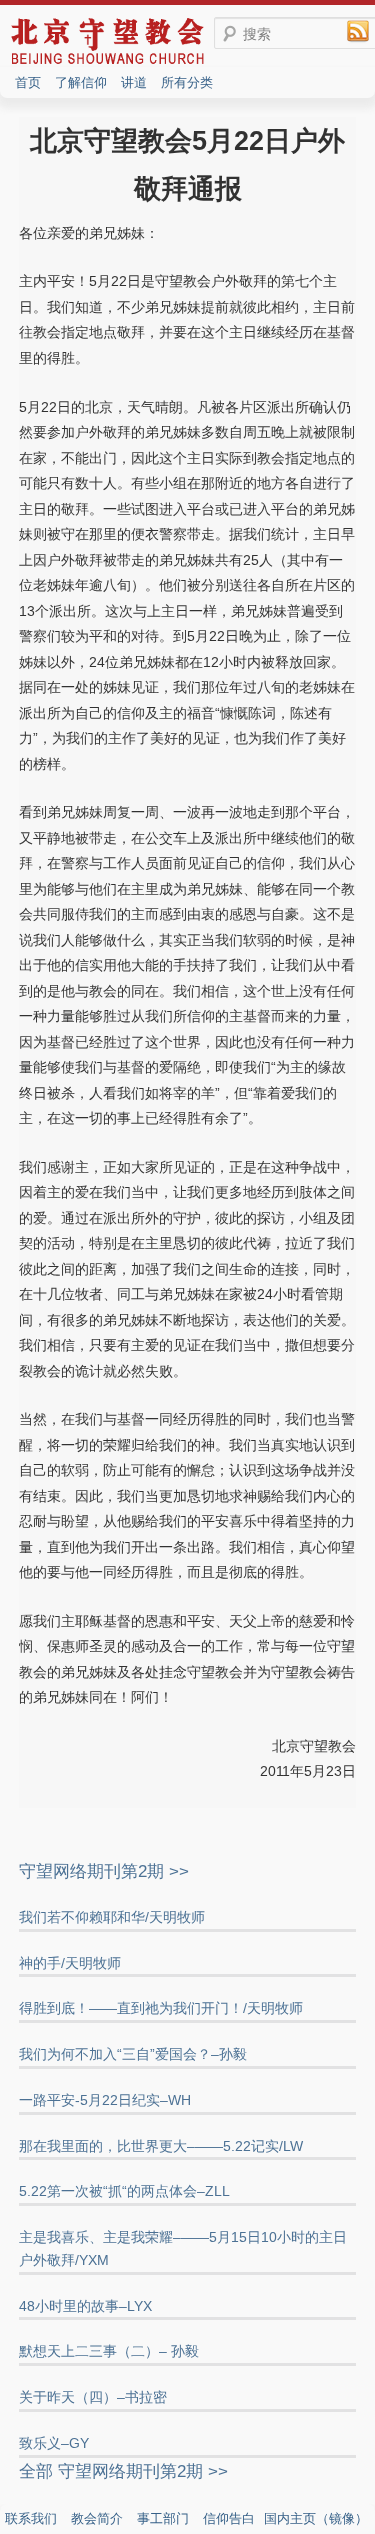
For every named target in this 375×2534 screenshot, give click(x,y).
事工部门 (163, 2518)
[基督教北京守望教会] (107, 62)
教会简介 (97, 2518)
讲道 (134, 82)
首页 (28, 82)
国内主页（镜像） (316, 2518)
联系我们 (31, 2518)
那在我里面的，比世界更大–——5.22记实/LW (161, 2146)
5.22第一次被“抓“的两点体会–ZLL (124, 2191)
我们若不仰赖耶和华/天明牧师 (112, 1917)
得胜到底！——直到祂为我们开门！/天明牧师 (161, 2008)
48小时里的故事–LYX (85, 2306)
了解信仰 (81, 82)
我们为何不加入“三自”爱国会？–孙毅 (133, 2054)
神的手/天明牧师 (70, 1963)
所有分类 (187, 82)
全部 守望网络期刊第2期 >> (123, 2471)
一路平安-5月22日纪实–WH (105, 2100)
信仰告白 (229, 2518)
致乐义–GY (54, 2443)
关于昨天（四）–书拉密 (93, 2397)
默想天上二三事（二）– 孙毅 (109, 2351)
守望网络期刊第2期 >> (104, 1871)
